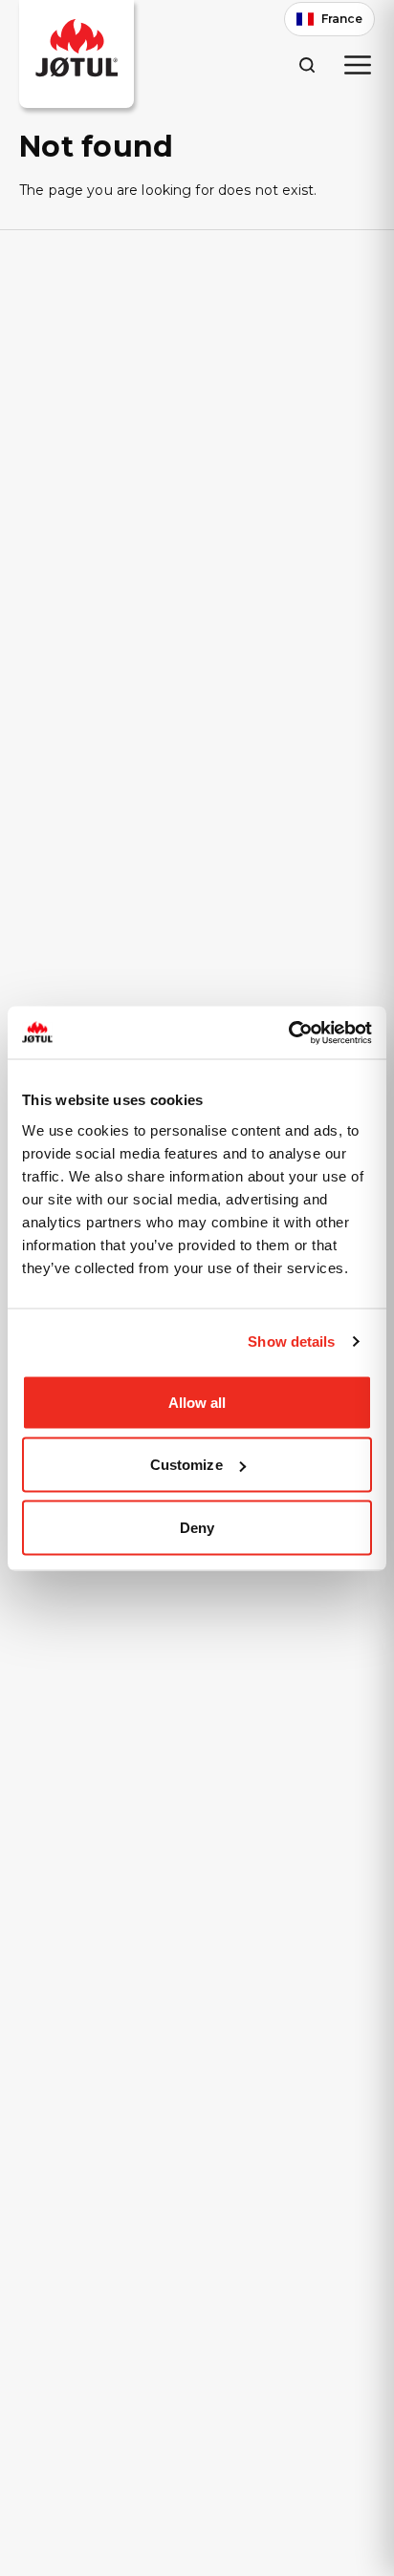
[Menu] (358, 65)
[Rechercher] (306, 64)
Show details (291, 1341)
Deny (197, 1527)
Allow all (197, 1402)
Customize (186, 1465)
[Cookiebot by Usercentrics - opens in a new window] (288, 1033)
